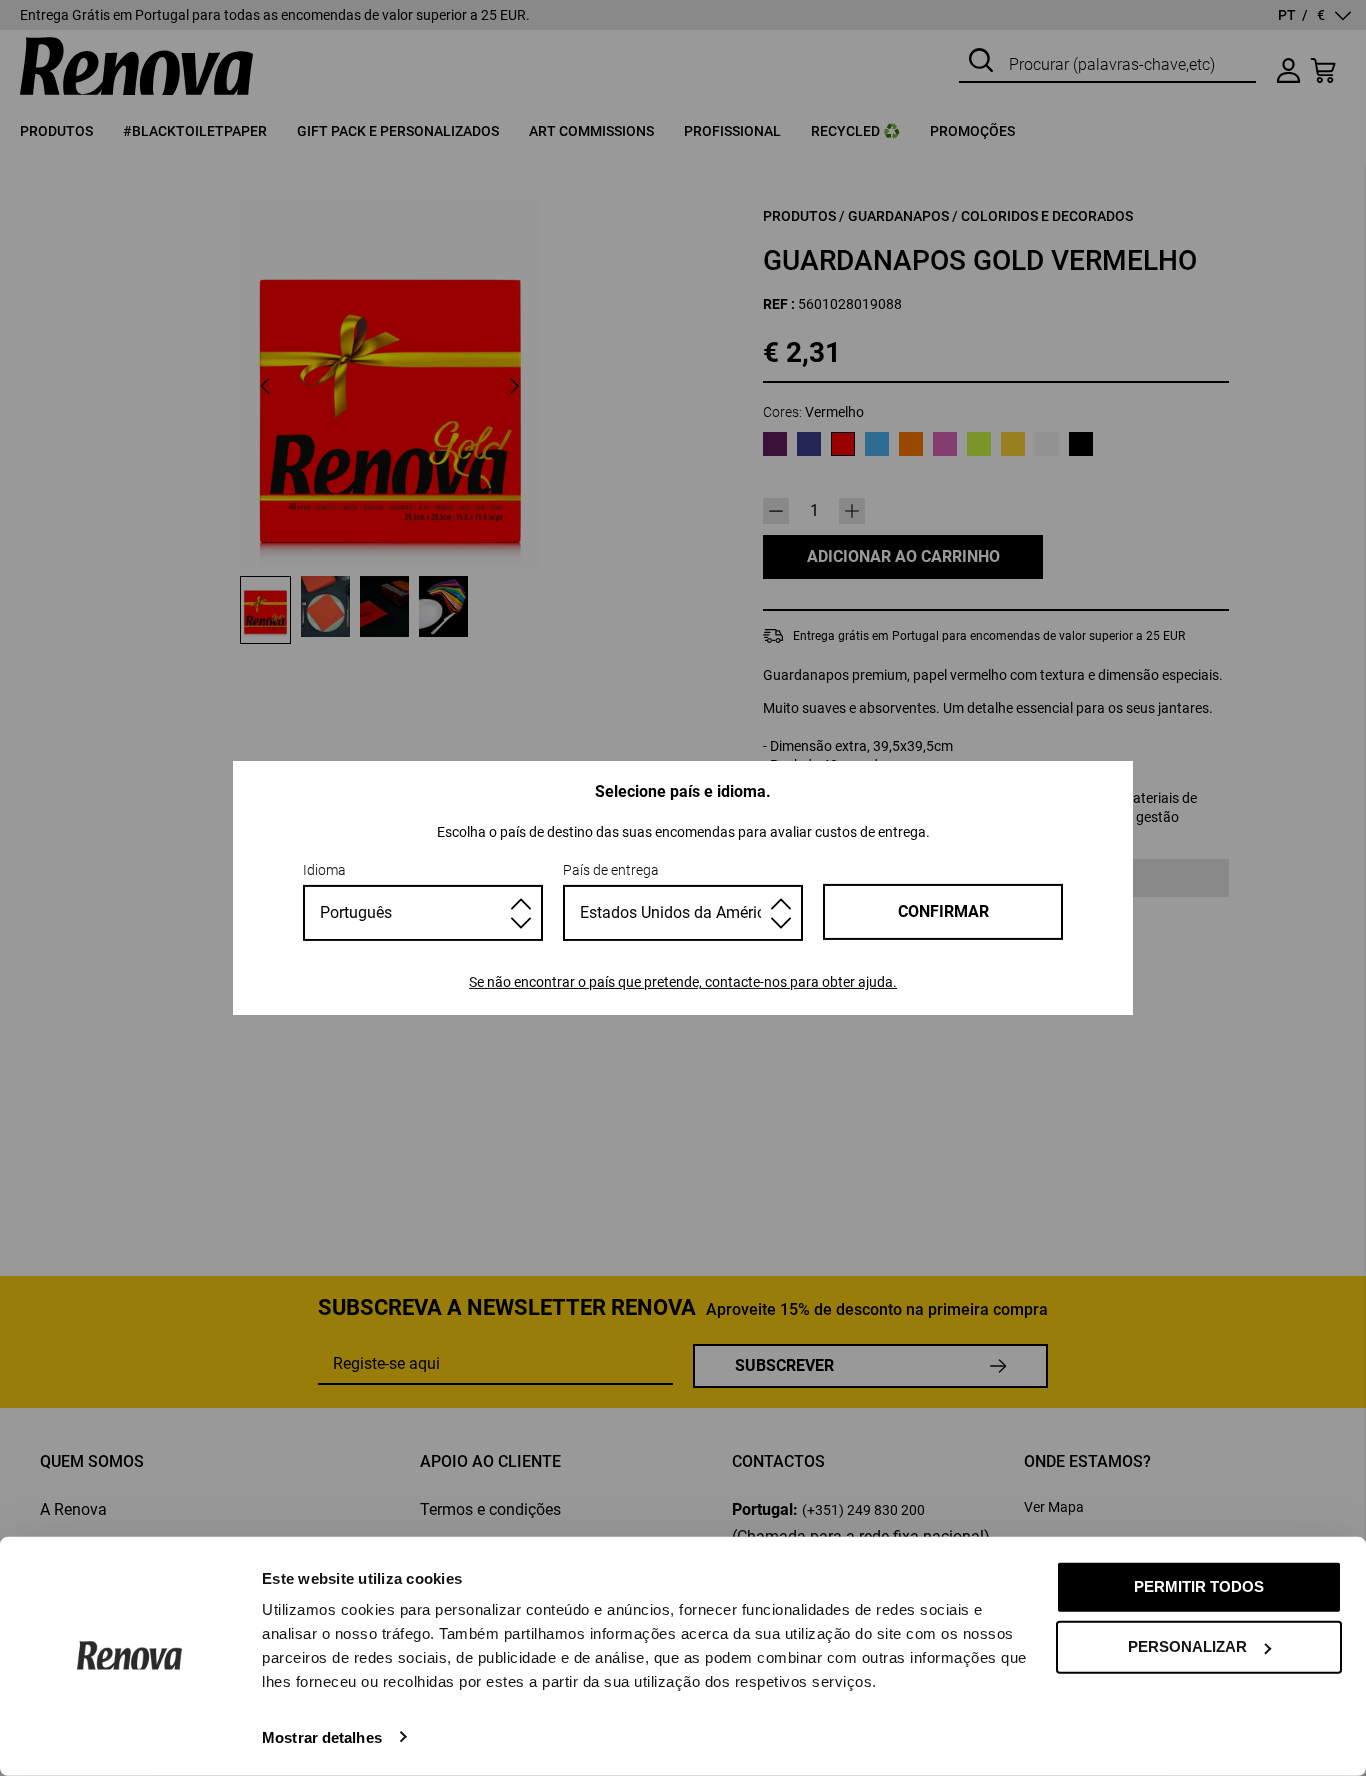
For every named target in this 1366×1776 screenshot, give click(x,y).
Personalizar (1187, 1646)
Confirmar (943, 911)
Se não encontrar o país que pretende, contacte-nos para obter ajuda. (683, 982)
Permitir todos (1199, 1586)
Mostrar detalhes (322, 1736)
